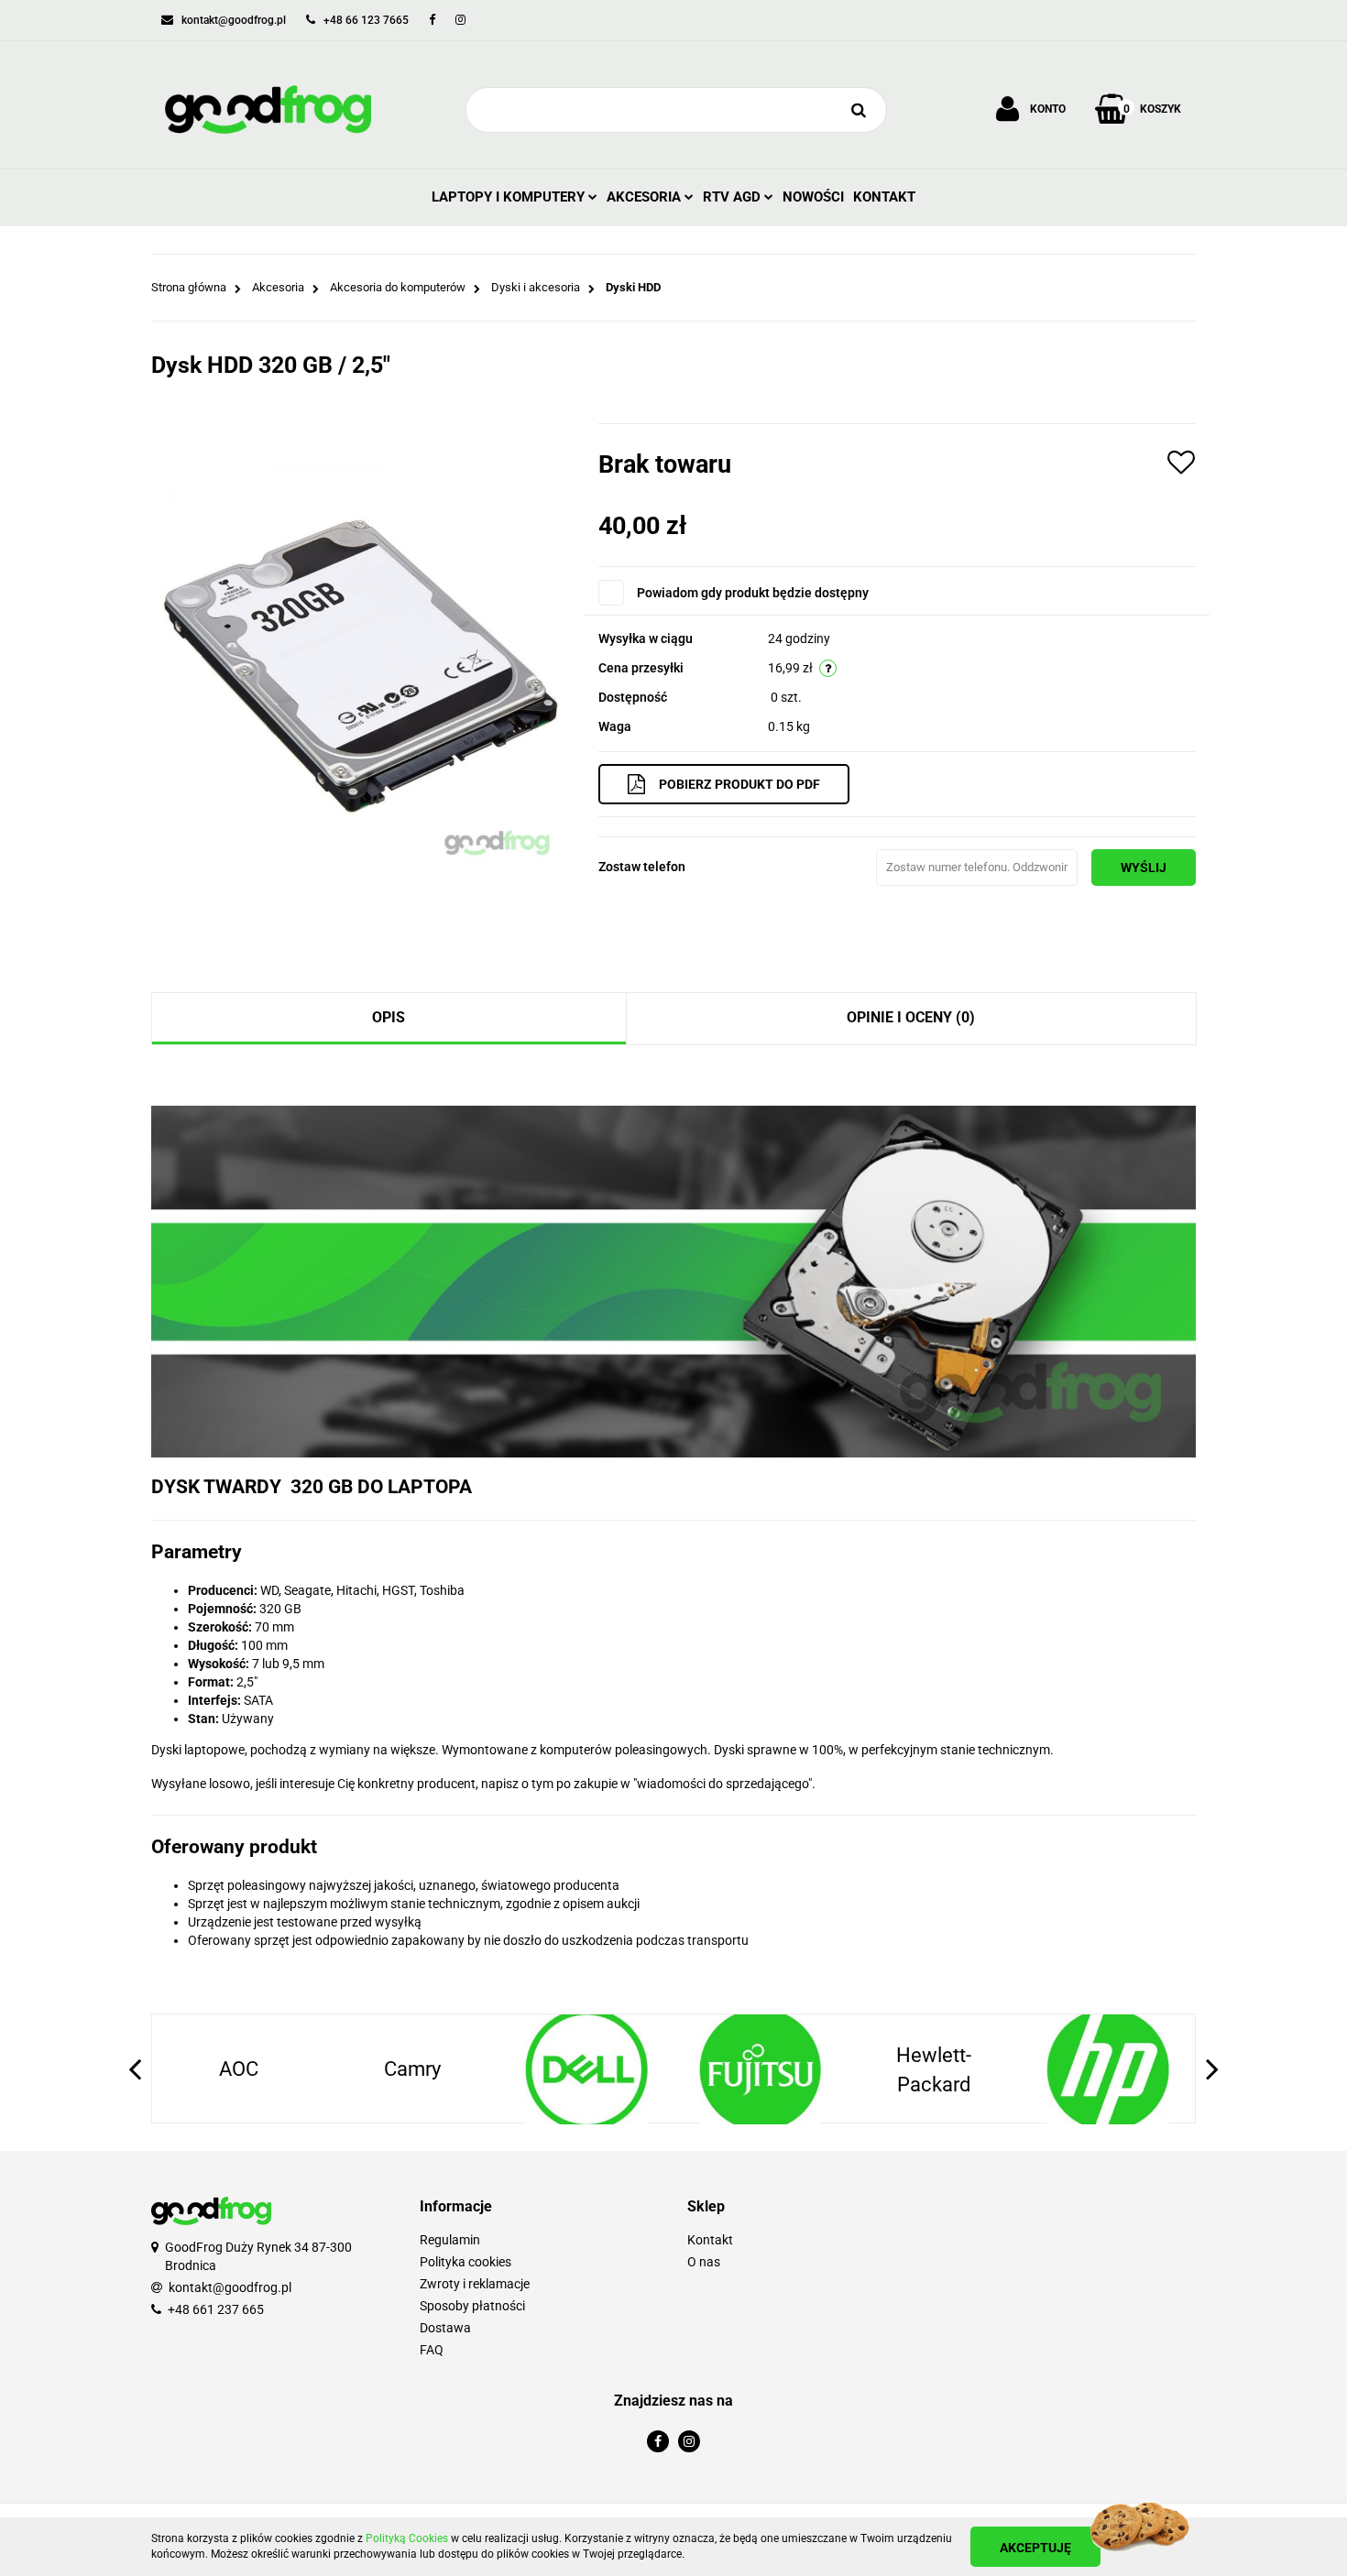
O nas (704, 2262)
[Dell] (413, 2069)
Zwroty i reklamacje (475, 2284)
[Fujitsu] (586, 2069)
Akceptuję (1035, 2548)
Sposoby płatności (472, 2306)
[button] (540, 2207)
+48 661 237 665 (216, 2309)
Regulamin (450, 2240)
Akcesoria (646, 197)
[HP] (935, 2069)
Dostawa (445, 2328)
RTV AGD (734, 197)
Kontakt (884, 197)
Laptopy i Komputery (510, 197)
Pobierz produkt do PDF (739, 784)
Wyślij (1144, 868)
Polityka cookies (465, 2262)
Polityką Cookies (407, 2538)
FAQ (432, 2350)
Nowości (813, 197)
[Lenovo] (1108, 2069)
